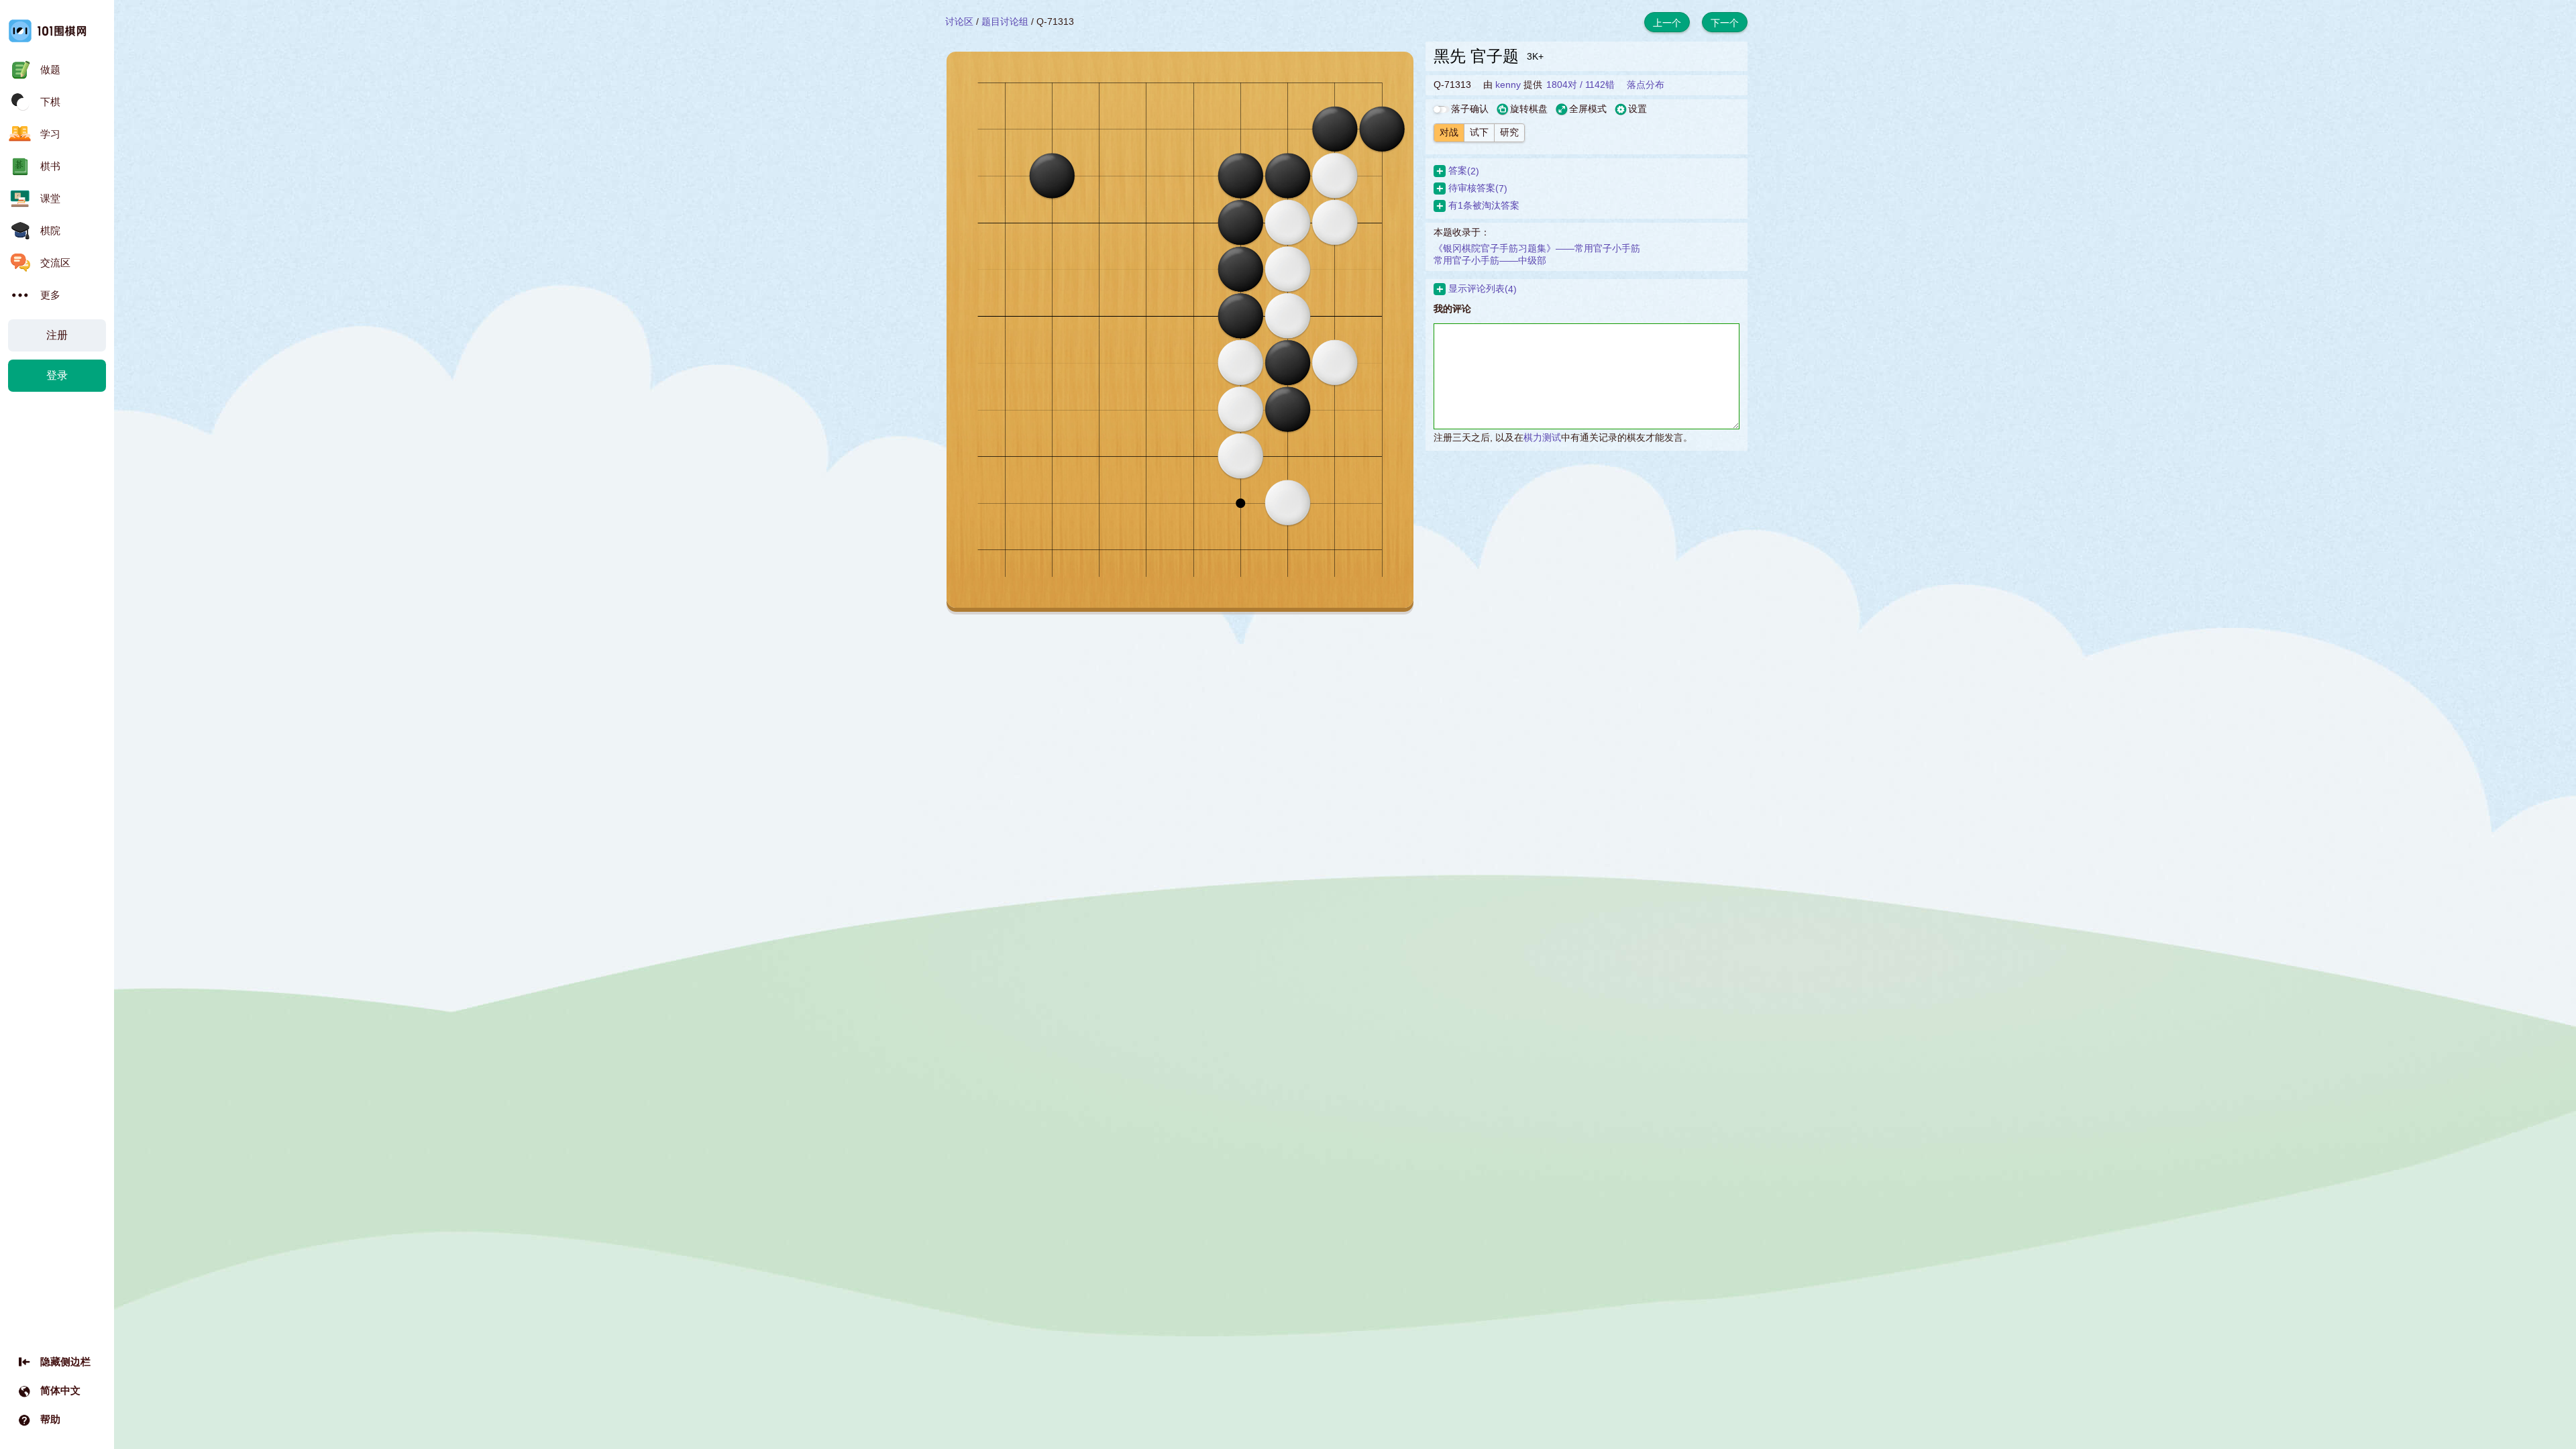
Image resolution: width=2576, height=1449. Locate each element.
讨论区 (959, 21)
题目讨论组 (1005, 21)
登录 (57, 375)
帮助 (50, 1419)
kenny (1508, 85)
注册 (57, 335)
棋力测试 (1542, 437)
